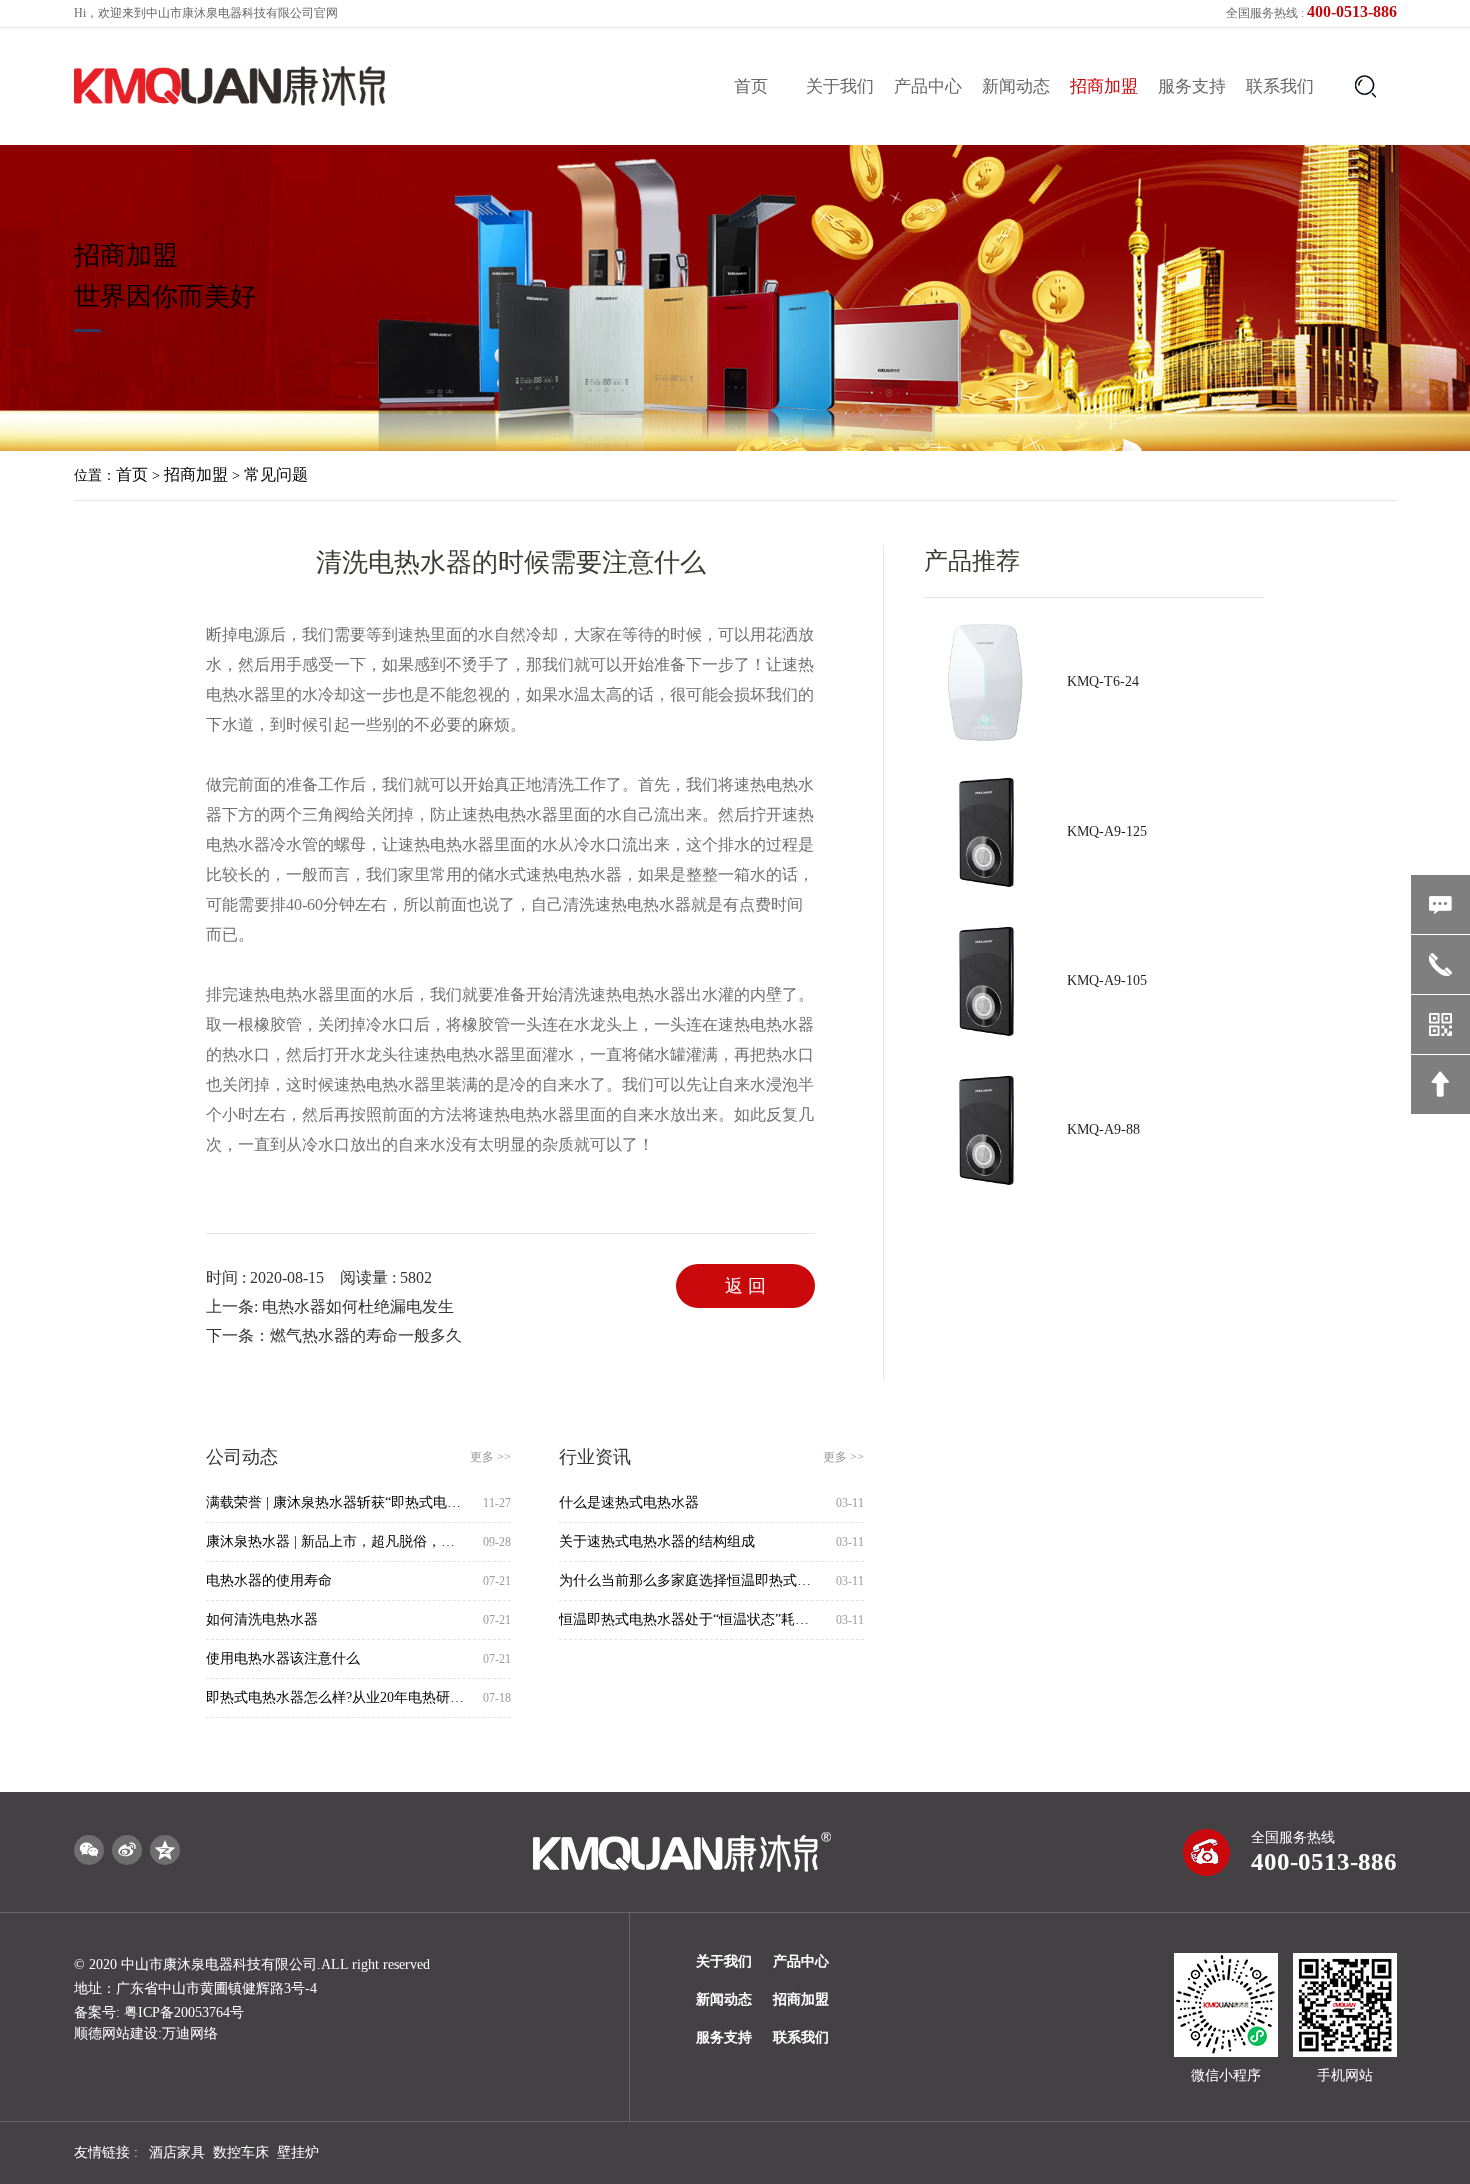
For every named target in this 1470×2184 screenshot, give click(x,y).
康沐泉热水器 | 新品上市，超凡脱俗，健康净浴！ (336, 1541)
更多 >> (490, 1457)
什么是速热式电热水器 (629, 1502)
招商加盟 (1104, 86)
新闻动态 (1016, 86)
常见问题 (276, 474)
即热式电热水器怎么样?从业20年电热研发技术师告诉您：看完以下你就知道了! (336, 1697)
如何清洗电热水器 (262, 1619)
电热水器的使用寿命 (269, 1580)
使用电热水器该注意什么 (283, 1658)
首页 (751, 86)
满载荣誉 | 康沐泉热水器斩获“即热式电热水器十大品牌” (336, 1502)
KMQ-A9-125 (1107, 831)
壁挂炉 (298, 2152)
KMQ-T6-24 (1103, 681)
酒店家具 (177, 2152)
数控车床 (241, 2152)
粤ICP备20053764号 (184, 2012)
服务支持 (1192, 86)
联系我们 (1280, 86)
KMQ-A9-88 (1103, 1129)
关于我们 (840, 86)
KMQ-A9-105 (1107, 980)
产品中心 (928, 86)
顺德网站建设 (116, 2033)
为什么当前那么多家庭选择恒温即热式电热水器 (689, 1580)
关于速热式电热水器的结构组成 (657, 1541)
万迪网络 (190, 2033)
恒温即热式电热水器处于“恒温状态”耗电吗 (689, 1619)
